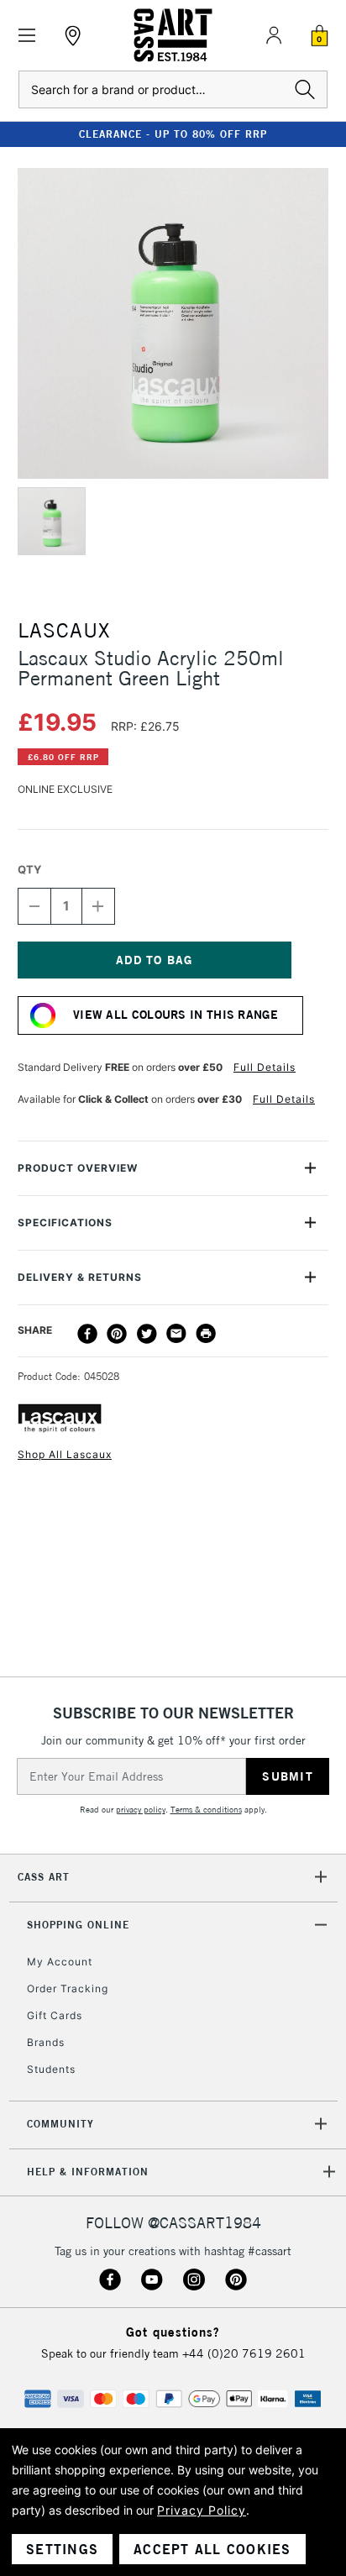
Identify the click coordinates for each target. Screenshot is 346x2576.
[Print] (206, 1334)
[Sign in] (274, 35)
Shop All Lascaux (65, 1454)
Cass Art (44, 1877)
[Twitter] (147, 1334)
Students (51, 2069)
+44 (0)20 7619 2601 (244, 2353)
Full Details (265, 1067)
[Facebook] (87, 1334)
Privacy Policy (202, 2510)
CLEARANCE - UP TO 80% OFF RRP (173, 134)
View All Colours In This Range (176, 1015)
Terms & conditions (206, 1810)
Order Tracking (68, 1988)
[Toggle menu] (27, 36)
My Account (60, 1962)
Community (60, 2124)
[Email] (176, 1334)
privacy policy (141, 1810)
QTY (29, 869)
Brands (46, 2042)
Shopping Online (78, 1925)
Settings (62, 2549)
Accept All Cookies (212, 2549)
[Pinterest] (117, 1334)
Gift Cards (55, 2015)
